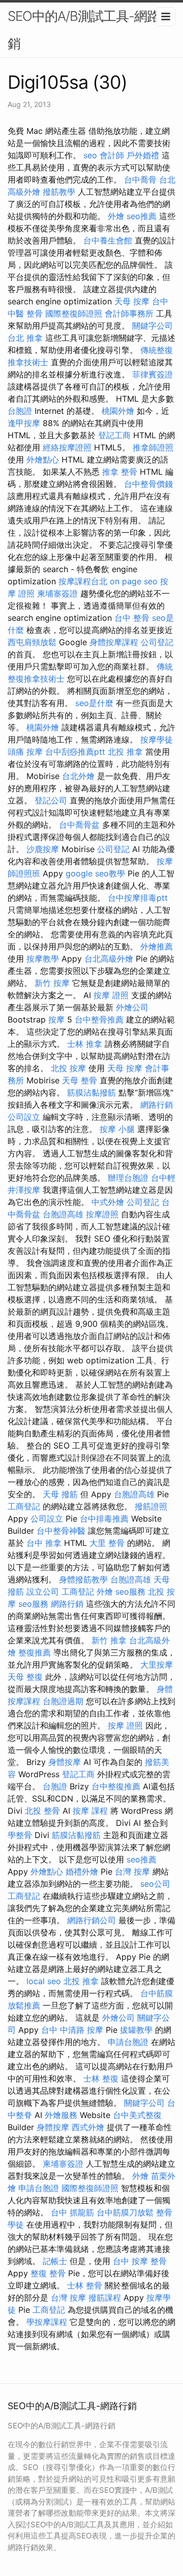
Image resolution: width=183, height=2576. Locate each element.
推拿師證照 (153, 447)
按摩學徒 (157, 739)
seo (90, 155)
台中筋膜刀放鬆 (125, 2212)
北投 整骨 (42, 1811)
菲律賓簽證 (152, 374)
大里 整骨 (107, 1543)
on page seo (134, 581)
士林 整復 (101, 2078)
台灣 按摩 (132, 1872)
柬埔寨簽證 (57, 593)
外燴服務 (61, 2115)
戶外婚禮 (143, 155)
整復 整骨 (48, 2273)
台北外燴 (78, 776)
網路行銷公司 (91, 1920)
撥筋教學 (59, 192)
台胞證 (20, 411)
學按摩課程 (47, 2322)
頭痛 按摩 (25, 752)
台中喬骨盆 (79, 825)
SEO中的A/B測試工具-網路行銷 (90, 30)
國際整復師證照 (74, 313)
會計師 (112, 155)
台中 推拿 (44, 1543)
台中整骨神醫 (61, 1531)
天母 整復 (25, 1677)
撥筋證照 (151, 1506)
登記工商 (114, 435)
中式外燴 (108, 1202)
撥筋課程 (105, 2298)
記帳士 (55, 2261)
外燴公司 (132, 1007)
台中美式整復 (137, 2115)
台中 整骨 (132, 618)
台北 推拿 (25, 338)
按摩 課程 (90, 1811)
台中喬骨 (140, 180)
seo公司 (155, 1884)
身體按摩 (65, 1762)
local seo (44, 1981)
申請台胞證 (128, 2042)
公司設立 (24, 1117)
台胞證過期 (63, 1701)
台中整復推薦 (116, 1786)
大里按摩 (157, 1665)
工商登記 (24, 1506)
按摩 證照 (111, 995)
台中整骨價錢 (148, 484)
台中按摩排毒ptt (138, 898)
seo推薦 (142, 216)
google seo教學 (95, 873)
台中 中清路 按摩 (72, 2030)
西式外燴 (88, 2127)
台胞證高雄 (63, 1214)
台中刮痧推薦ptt (75, 752)
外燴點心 (43, 460)
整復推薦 (35, 1652)
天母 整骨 (80, 1080)
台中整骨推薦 (99, 1019)
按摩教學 (43, 959)
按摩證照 (102, 1214)
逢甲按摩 (24, 423)
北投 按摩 (68, 1068)
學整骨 (20, 1835)
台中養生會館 (108, 240)
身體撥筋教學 (83, 1579)
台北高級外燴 (109, 959)
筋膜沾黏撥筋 (91, 1092)
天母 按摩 (132, 301)
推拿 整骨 (120, 472)
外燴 (116, 216)
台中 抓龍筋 (72, 2212)
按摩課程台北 (83, 581)
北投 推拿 (125, 752)
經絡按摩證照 (67, 447)
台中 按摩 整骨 (140, 2261)
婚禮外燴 (82, 1872)
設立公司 (43, 1592)
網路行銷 (157, 1105)
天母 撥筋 (60, 1494)
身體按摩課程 (114, 642)
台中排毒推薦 (104, 1519)
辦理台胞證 (128, 1178)
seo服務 (130, 1592)
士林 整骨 (85, 2285)
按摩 (56, 1019)
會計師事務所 (129, 313)
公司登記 (157, 642)
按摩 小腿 (117, 1129)
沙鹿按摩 (43, 849)
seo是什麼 (94, 703)
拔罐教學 (136, 2030)
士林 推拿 (85, 1044)
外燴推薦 (157, 946)
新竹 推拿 (109, 1640)
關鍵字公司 (152, 326)
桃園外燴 (118, 411)
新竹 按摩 (52, 983)
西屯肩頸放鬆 (32, 642)
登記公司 (51, 800)
